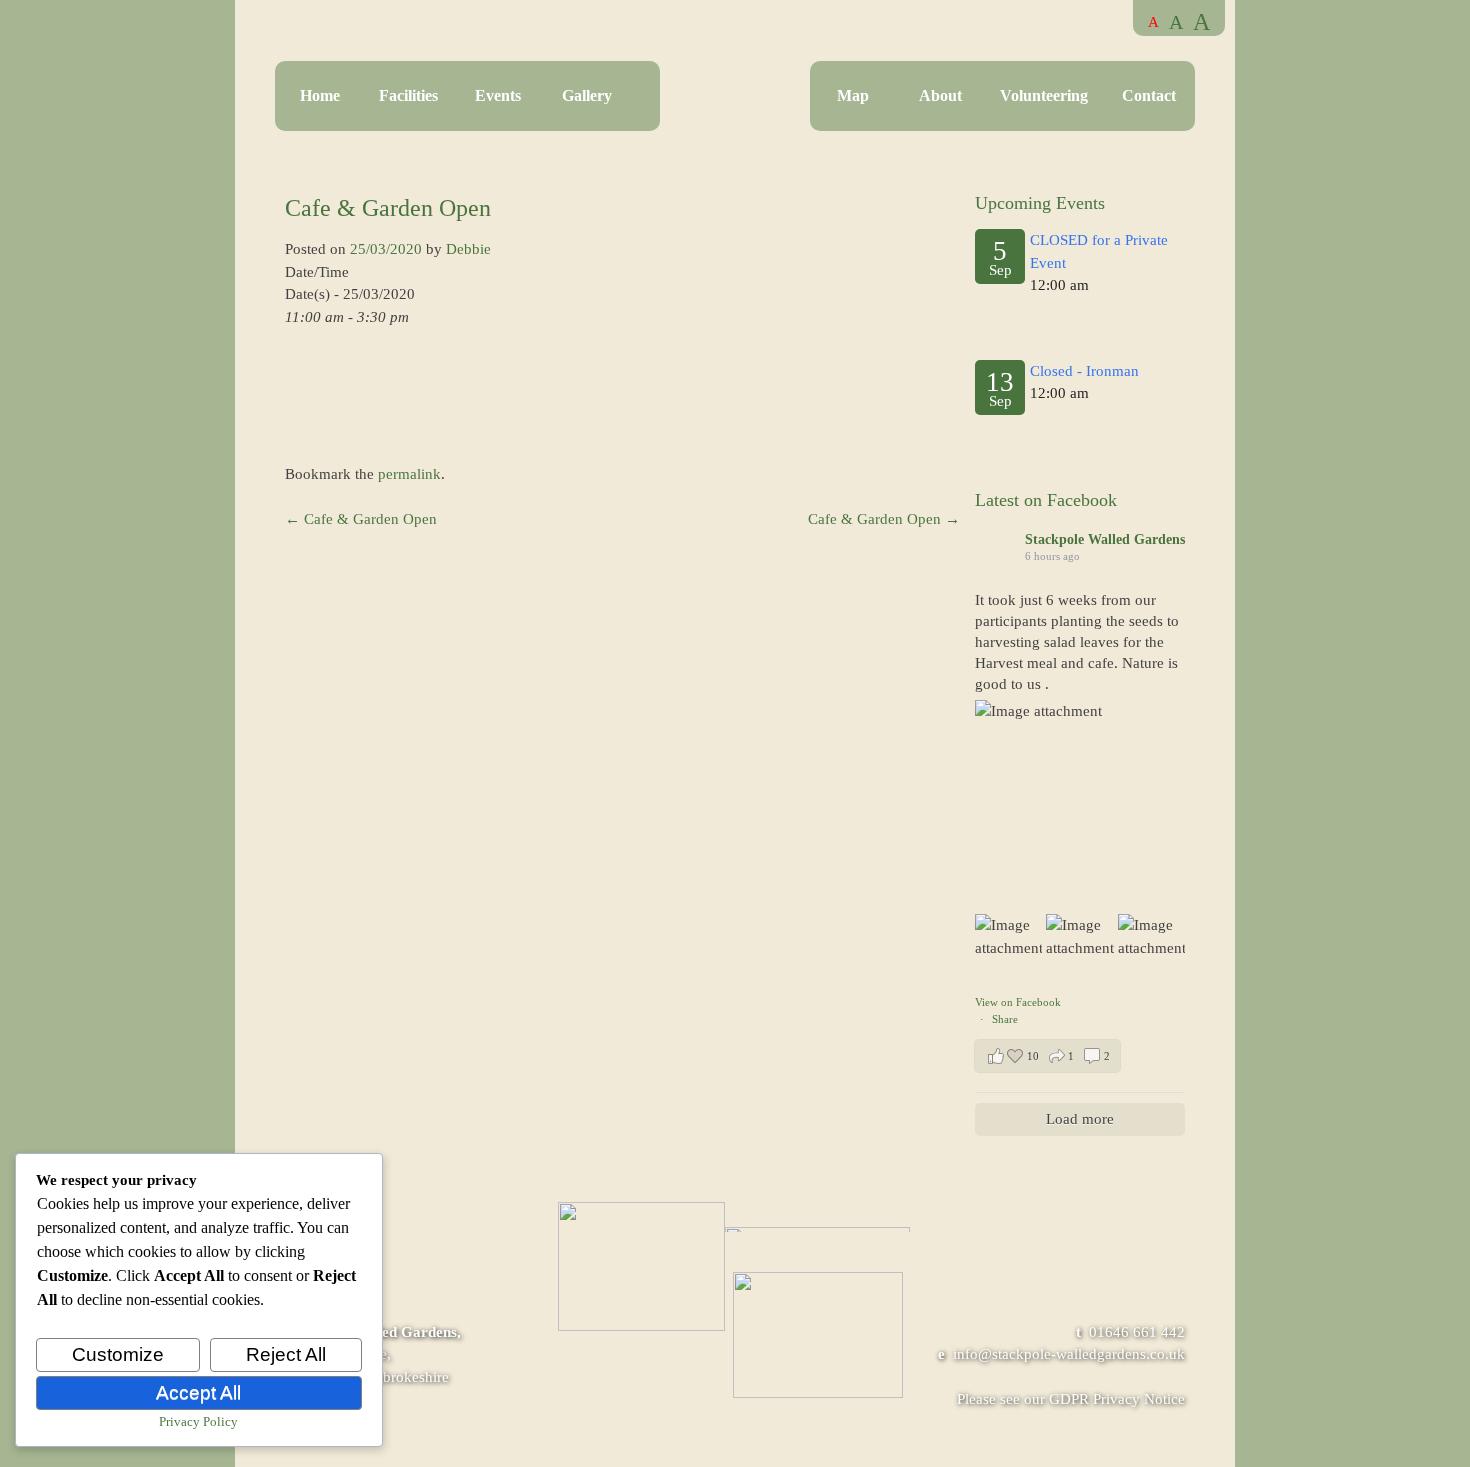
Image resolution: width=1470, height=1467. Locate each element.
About (940, 95)
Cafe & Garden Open (361, 519)
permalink (409, 474)
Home (320, 95)
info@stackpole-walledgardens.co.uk (1069, 1354)
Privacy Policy (198, 1421)
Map (853, 95)
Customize (118, 1354)
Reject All (286, 1354)
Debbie (468, 249)
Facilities (408, 95)
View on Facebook (1018, 1002)
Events (498, 95)
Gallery (587, 95)
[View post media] (1080, 805)
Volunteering (1044, 95)
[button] (1047, 1056)
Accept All (198, 1392)
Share (1005, 1019)
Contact (1149, 95)
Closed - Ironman (1084, 371)
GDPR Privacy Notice (1117, 1399)
